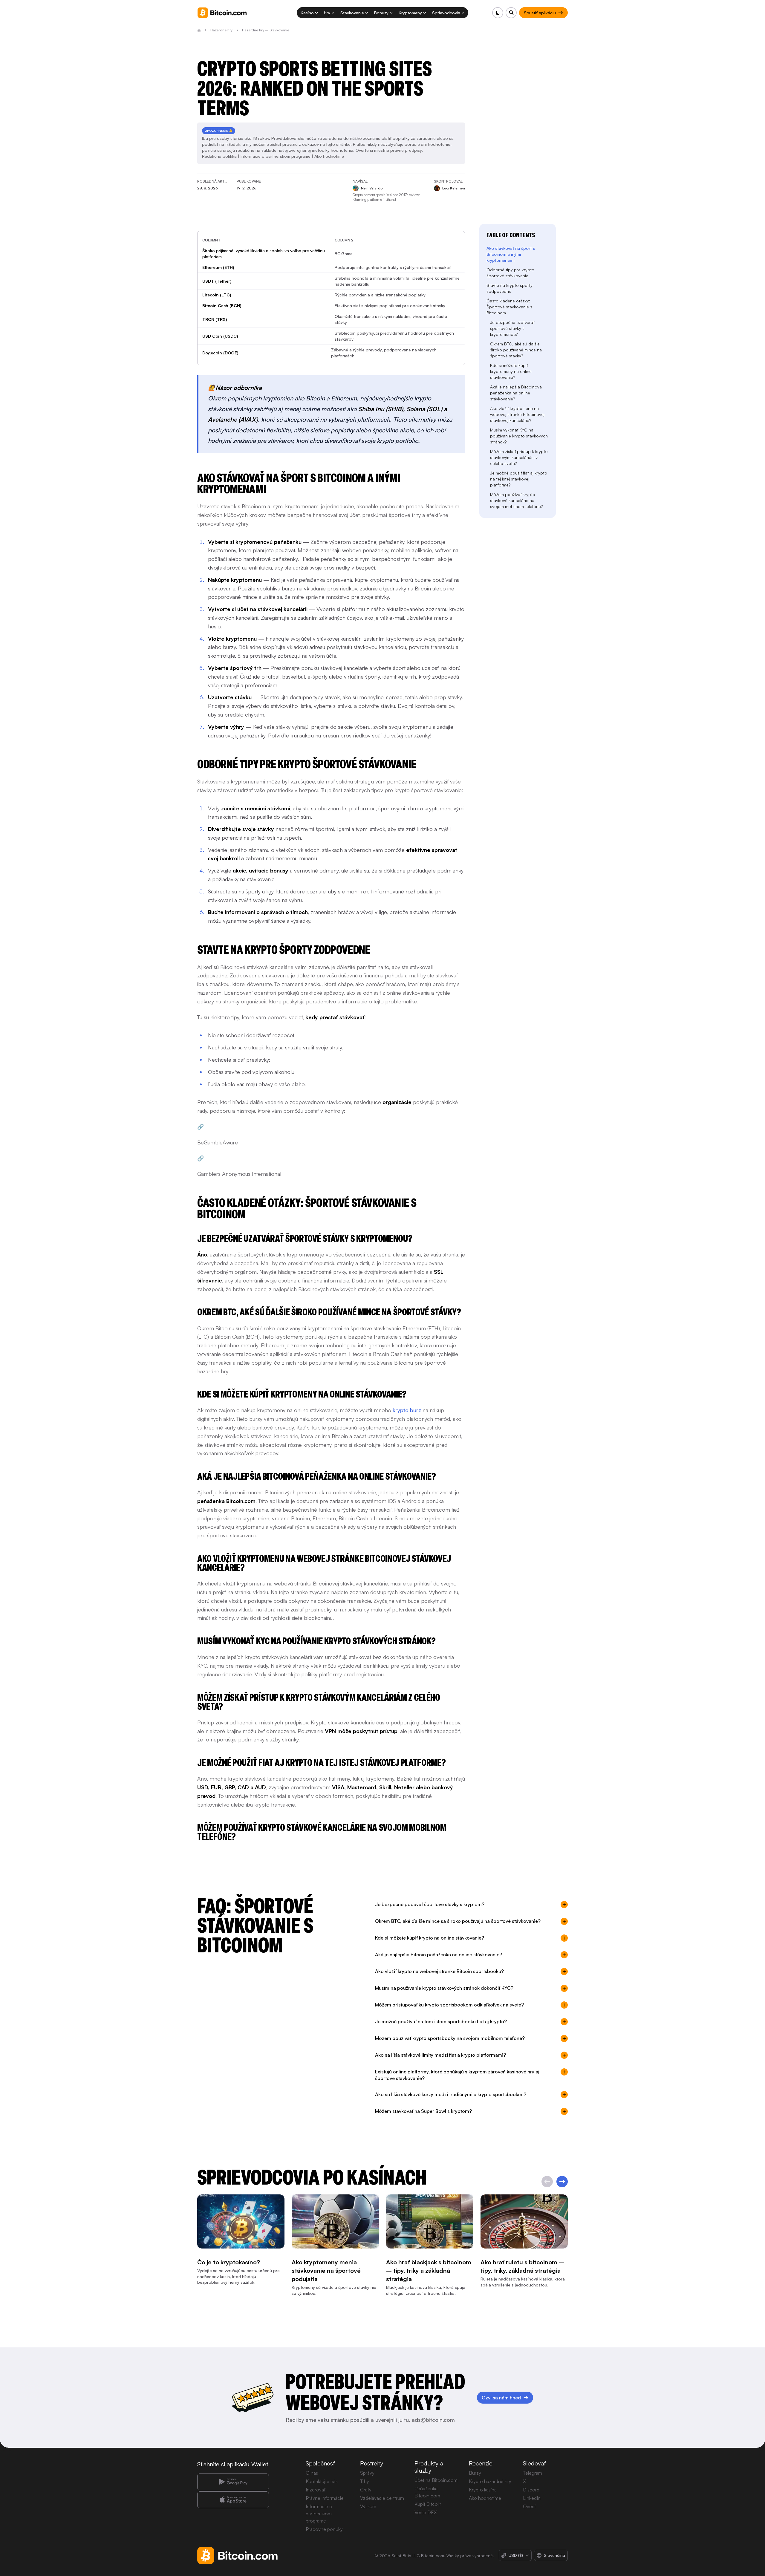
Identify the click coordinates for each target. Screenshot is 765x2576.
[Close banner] (421, 1223)
